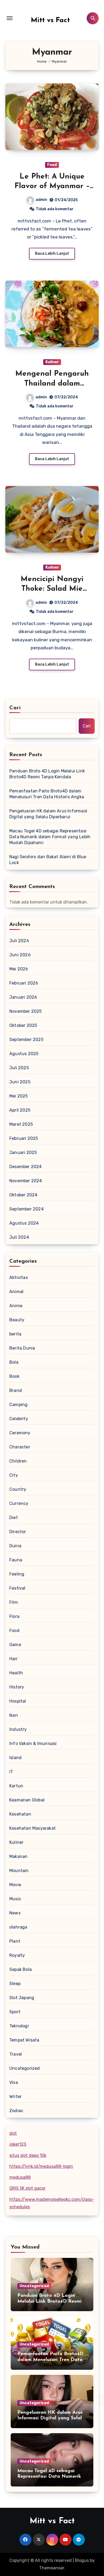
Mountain (19, 1871)
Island (15, 1758)
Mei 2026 (19, 969)
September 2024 (27, 1209)
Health (16, 1673)
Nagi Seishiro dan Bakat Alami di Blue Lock (48, 860)
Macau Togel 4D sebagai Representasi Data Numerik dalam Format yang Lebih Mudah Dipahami (50, 837)
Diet (14, 1518)
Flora (14, 1616)
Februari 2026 (24, 983)
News (15, 1913)
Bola (14, 1362)
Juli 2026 (19, 941)
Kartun (16, 1786)
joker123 (18, 2144)
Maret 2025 (21, 1124)
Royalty (17, 1955)
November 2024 (26, 1181)
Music (15, 1899)
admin (41, 200)
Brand (16, 1390)
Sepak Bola (21, 1969)
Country (18, 1489)
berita (15, 1334)
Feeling (17, 1574)
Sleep (15, 1984)
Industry (18, 1729)
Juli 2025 (19, 1068)
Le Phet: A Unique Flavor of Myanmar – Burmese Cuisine (52, 186)
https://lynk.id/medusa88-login (41, 2166)
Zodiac (16, 2111)
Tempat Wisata (24, 2040)
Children (18, 1461)
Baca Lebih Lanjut (52, 254)
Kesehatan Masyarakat (33, 1828)
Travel (16, 2054)
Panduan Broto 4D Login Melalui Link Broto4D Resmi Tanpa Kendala (47, 774)
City (14, 1475)
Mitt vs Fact (50, 20)
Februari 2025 (24, 1138)
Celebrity (19, 1419)
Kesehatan (20, 1814)
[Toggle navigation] (10, 18)
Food (52, 165)
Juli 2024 (19, 1237)
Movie (15, 1885)
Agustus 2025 (24, 1054)
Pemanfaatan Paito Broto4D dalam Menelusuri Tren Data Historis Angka (47, 794)
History (17, 1687)
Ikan (14, 1715)
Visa (14, 2082)
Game (15, 1645)
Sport (15, 2012)
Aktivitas (19, 1277)
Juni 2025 (20, 1082)
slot (13, 2133)
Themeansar (52, 2568)
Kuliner (52, 362)
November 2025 (26, 1011)
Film (14, 1602)
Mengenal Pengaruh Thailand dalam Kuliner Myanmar (52, 384)
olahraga (18, 1927)
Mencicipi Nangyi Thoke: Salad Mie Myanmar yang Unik (52, 589)
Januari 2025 (23, 1153)
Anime (16, 1306)
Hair (13, 1659)
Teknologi (19, 2026)
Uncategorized (25, 2068)
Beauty (17, 1320)
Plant (15, 1941)
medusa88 (20, 2177)
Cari (15, 708)
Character (20, 1447)
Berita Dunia (22, 1348)
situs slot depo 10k (28, 2155)
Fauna (16, 1560)
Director (18, 1532)
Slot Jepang (22, 1998)
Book (14, 1376)
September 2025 (26, 1040)
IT (11, 1772)
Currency (19, 1503)
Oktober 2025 (23, 1025)
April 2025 (20, 1110)
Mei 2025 (19, 1096)
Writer (15, 2097)
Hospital (18, 1701)
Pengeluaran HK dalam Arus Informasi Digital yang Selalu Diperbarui (48, 814)
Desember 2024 (26, 1167)
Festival (17, 1588)
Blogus (82, 2560)
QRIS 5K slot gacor (27, 2188)
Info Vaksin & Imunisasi (33, 1743)
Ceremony (20, 1433)
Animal (16, 1292)
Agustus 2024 (24, 1223)
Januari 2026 (23, 997)
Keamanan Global (27, 1800)
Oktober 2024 (23, 1195)
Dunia (15, 1546)
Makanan (18, 1856)
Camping (18, 1405)
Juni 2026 (20, 955)
